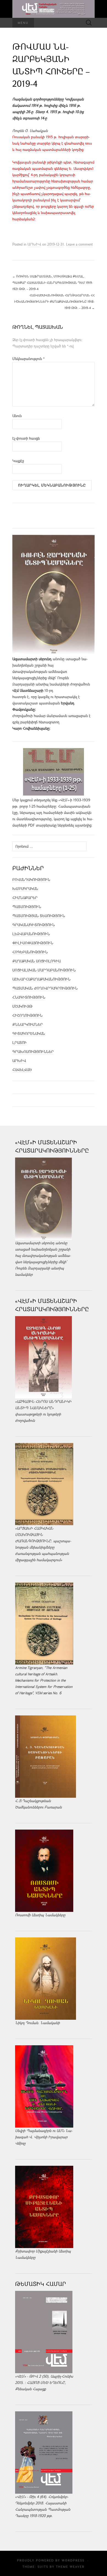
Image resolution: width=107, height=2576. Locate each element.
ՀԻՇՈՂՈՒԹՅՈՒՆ (27, 1015)
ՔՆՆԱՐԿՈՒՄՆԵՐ (28, 1024)
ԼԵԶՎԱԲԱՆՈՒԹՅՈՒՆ (31, 934)
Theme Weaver (70, 2567)
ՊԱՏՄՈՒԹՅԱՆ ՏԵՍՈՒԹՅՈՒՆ (39, 916)
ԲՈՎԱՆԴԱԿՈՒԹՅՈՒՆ (31, 880)
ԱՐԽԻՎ (34, 244)
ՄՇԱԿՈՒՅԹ (22, 1006)
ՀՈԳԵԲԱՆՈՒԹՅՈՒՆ (30, 952)
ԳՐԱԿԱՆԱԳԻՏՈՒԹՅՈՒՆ (34, 925)
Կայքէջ (18, 461)
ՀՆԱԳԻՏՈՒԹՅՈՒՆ (29, 997)
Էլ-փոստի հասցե (26, 438)
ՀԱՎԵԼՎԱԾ (22, 1070)
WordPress (73, 2560)
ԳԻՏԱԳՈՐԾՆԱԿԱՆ (29, 1033)
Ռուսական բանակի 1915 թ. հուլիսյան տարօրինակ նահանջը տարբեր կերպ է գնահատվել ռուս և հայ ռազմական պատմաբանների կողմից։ (52, 143)
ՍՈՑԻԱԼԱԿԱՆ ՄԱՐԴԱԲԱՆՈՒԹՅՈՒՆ (44, 970)
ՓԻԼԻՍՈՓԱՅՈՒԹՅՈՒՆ (33, 943)
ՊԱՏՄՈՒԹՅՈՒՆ (27, 907)
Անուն (17, 416)
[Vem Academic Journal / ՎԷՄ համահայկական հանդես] (54, 9)
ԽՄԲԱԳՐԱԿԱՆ (25, 889)
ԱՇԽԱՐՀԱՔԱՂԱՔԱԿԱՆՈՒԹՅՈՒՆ (41, 979)
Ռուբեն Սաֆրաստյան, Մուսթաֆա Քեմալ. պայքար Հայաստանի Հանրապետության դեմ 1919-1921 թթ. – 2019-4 (53, 283)
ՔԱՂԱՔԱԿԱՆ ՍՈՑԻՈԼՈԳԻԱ (36, 961)
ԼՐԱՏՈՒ (19, 1043)
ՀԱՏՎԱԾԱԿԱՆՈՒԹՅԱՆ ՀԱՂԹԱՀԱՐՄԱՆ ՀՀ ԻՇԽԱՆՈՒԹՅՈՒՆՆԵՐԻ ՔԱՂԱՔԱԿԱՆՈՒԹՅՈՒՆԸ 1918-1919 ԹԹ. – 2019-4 (54, 301)
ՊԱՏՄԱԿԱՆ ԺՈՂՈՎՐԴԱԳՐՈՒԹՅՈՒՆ (45, 988)
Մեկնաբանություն (29, 359)
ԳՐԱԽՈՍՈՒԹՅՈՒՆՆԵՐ (33, 1052)
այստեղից (83, 825)
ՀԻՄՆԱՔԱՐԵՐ (25, 898)
